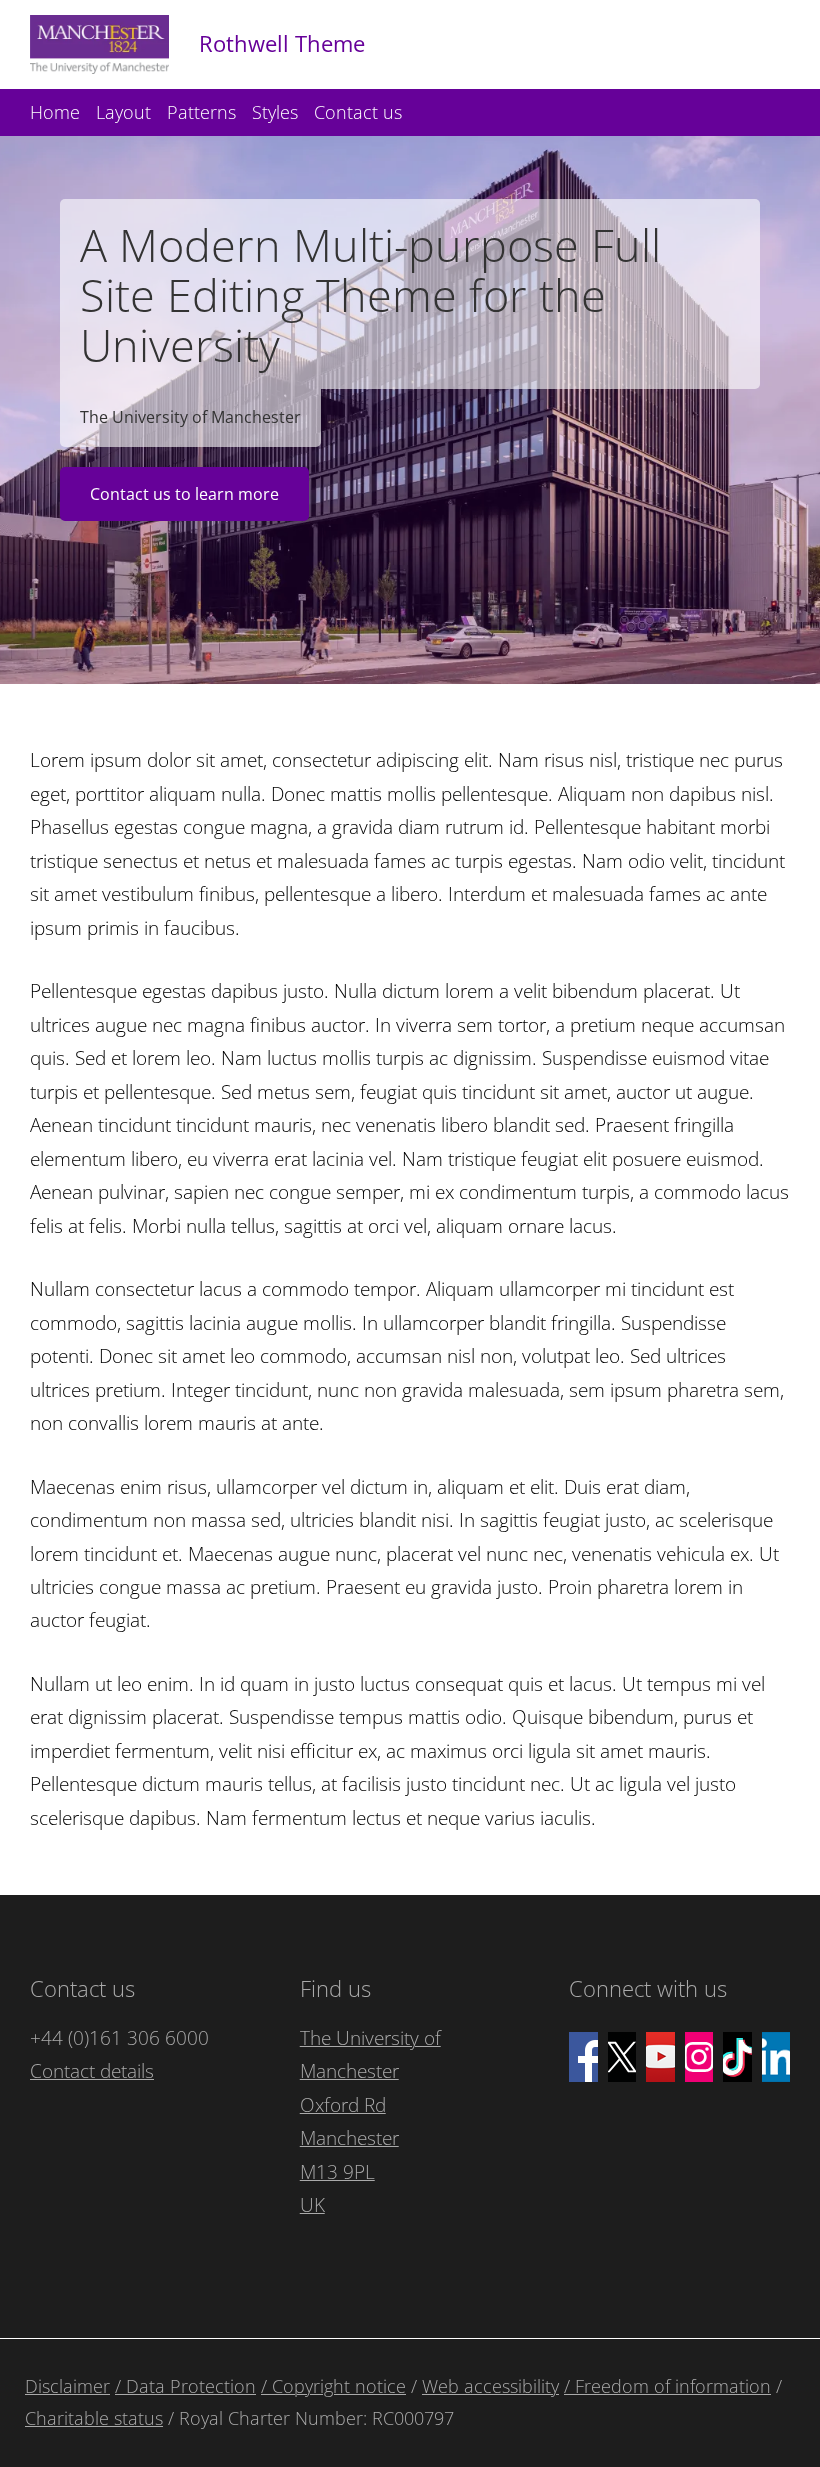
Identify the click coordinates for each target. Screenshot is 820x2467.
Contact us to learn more (184, 494)
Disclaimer (67, 2386)
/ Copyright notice (333, 2386)
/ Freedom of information (667, 2386)
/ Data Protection (185, 2386)
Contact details (92, 2071)
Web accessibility (490, 2386)
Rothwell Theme (282, 43)
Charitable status (94, 2418)
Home (55, 112)
